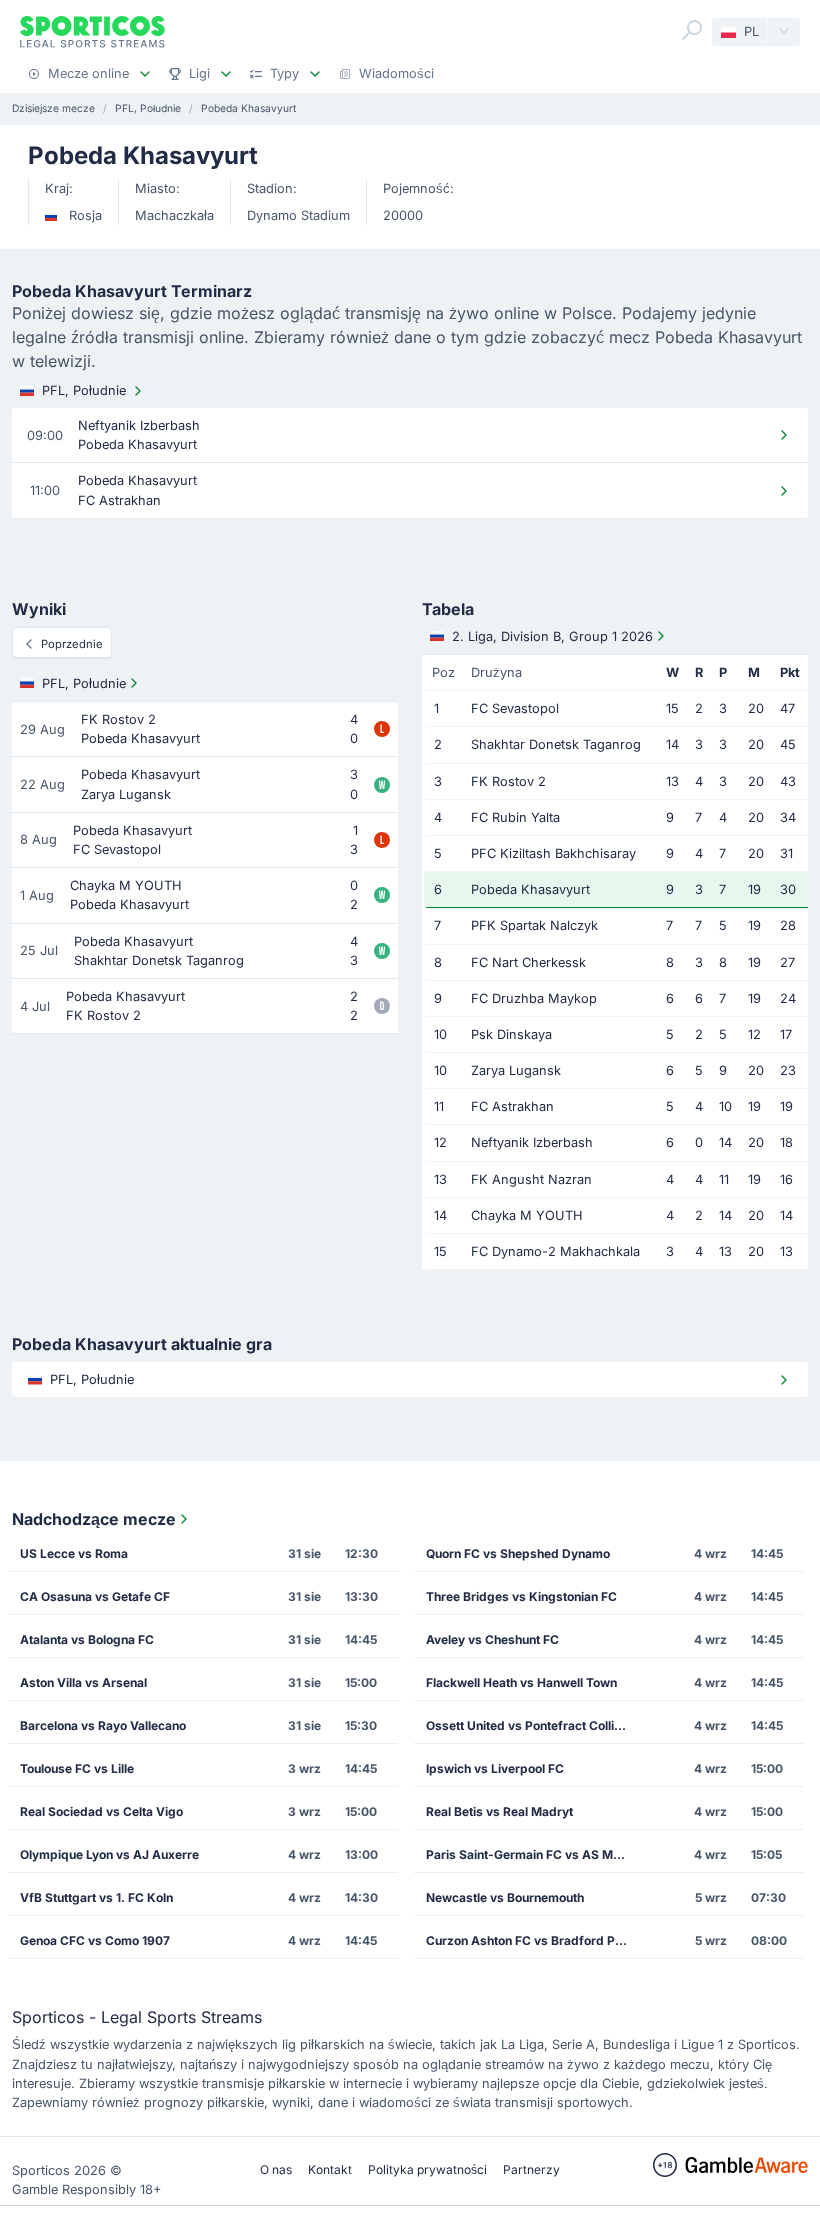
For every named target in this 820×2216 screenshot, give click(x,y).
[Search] (692, 30)
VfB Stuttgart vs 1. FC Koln (96, 1897)
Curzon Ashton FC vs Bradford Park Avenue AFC (533, 1940)
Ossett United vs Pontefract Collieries (533, 1725)
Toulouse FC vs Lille (77, 1768)
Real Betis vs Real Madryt (499, 1811)
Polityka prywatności (427, 2169)
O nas (276, 2169)
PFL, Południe (84, 390)
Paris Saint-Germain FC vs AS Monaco (533, 1854)
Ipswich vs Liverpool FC (495, 1768)
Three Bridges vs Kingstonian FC (521, 1596)
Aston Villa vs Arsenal (83, 1682)
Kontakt (330, 2169)
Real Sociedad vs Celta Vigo (101, 1811)
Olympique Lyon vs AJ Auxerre (109, 1854)
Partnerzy (531, 2169)
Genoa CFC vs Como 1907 (95, 1940)
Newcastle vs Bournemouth (505, 1897)
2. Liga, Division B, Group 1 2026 (552, 636)
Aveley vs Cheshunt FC (492, 1639)
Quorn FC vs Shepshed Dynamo (518, 1553)
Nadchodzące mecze (94, 1519)
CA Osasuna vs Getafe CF (95, 1596)
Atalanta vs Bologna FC (87, 1639)
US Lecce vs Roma (74, 1553)
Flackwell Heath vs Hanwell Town (521, 1682)
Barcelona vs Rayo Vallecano (103, 1725)
